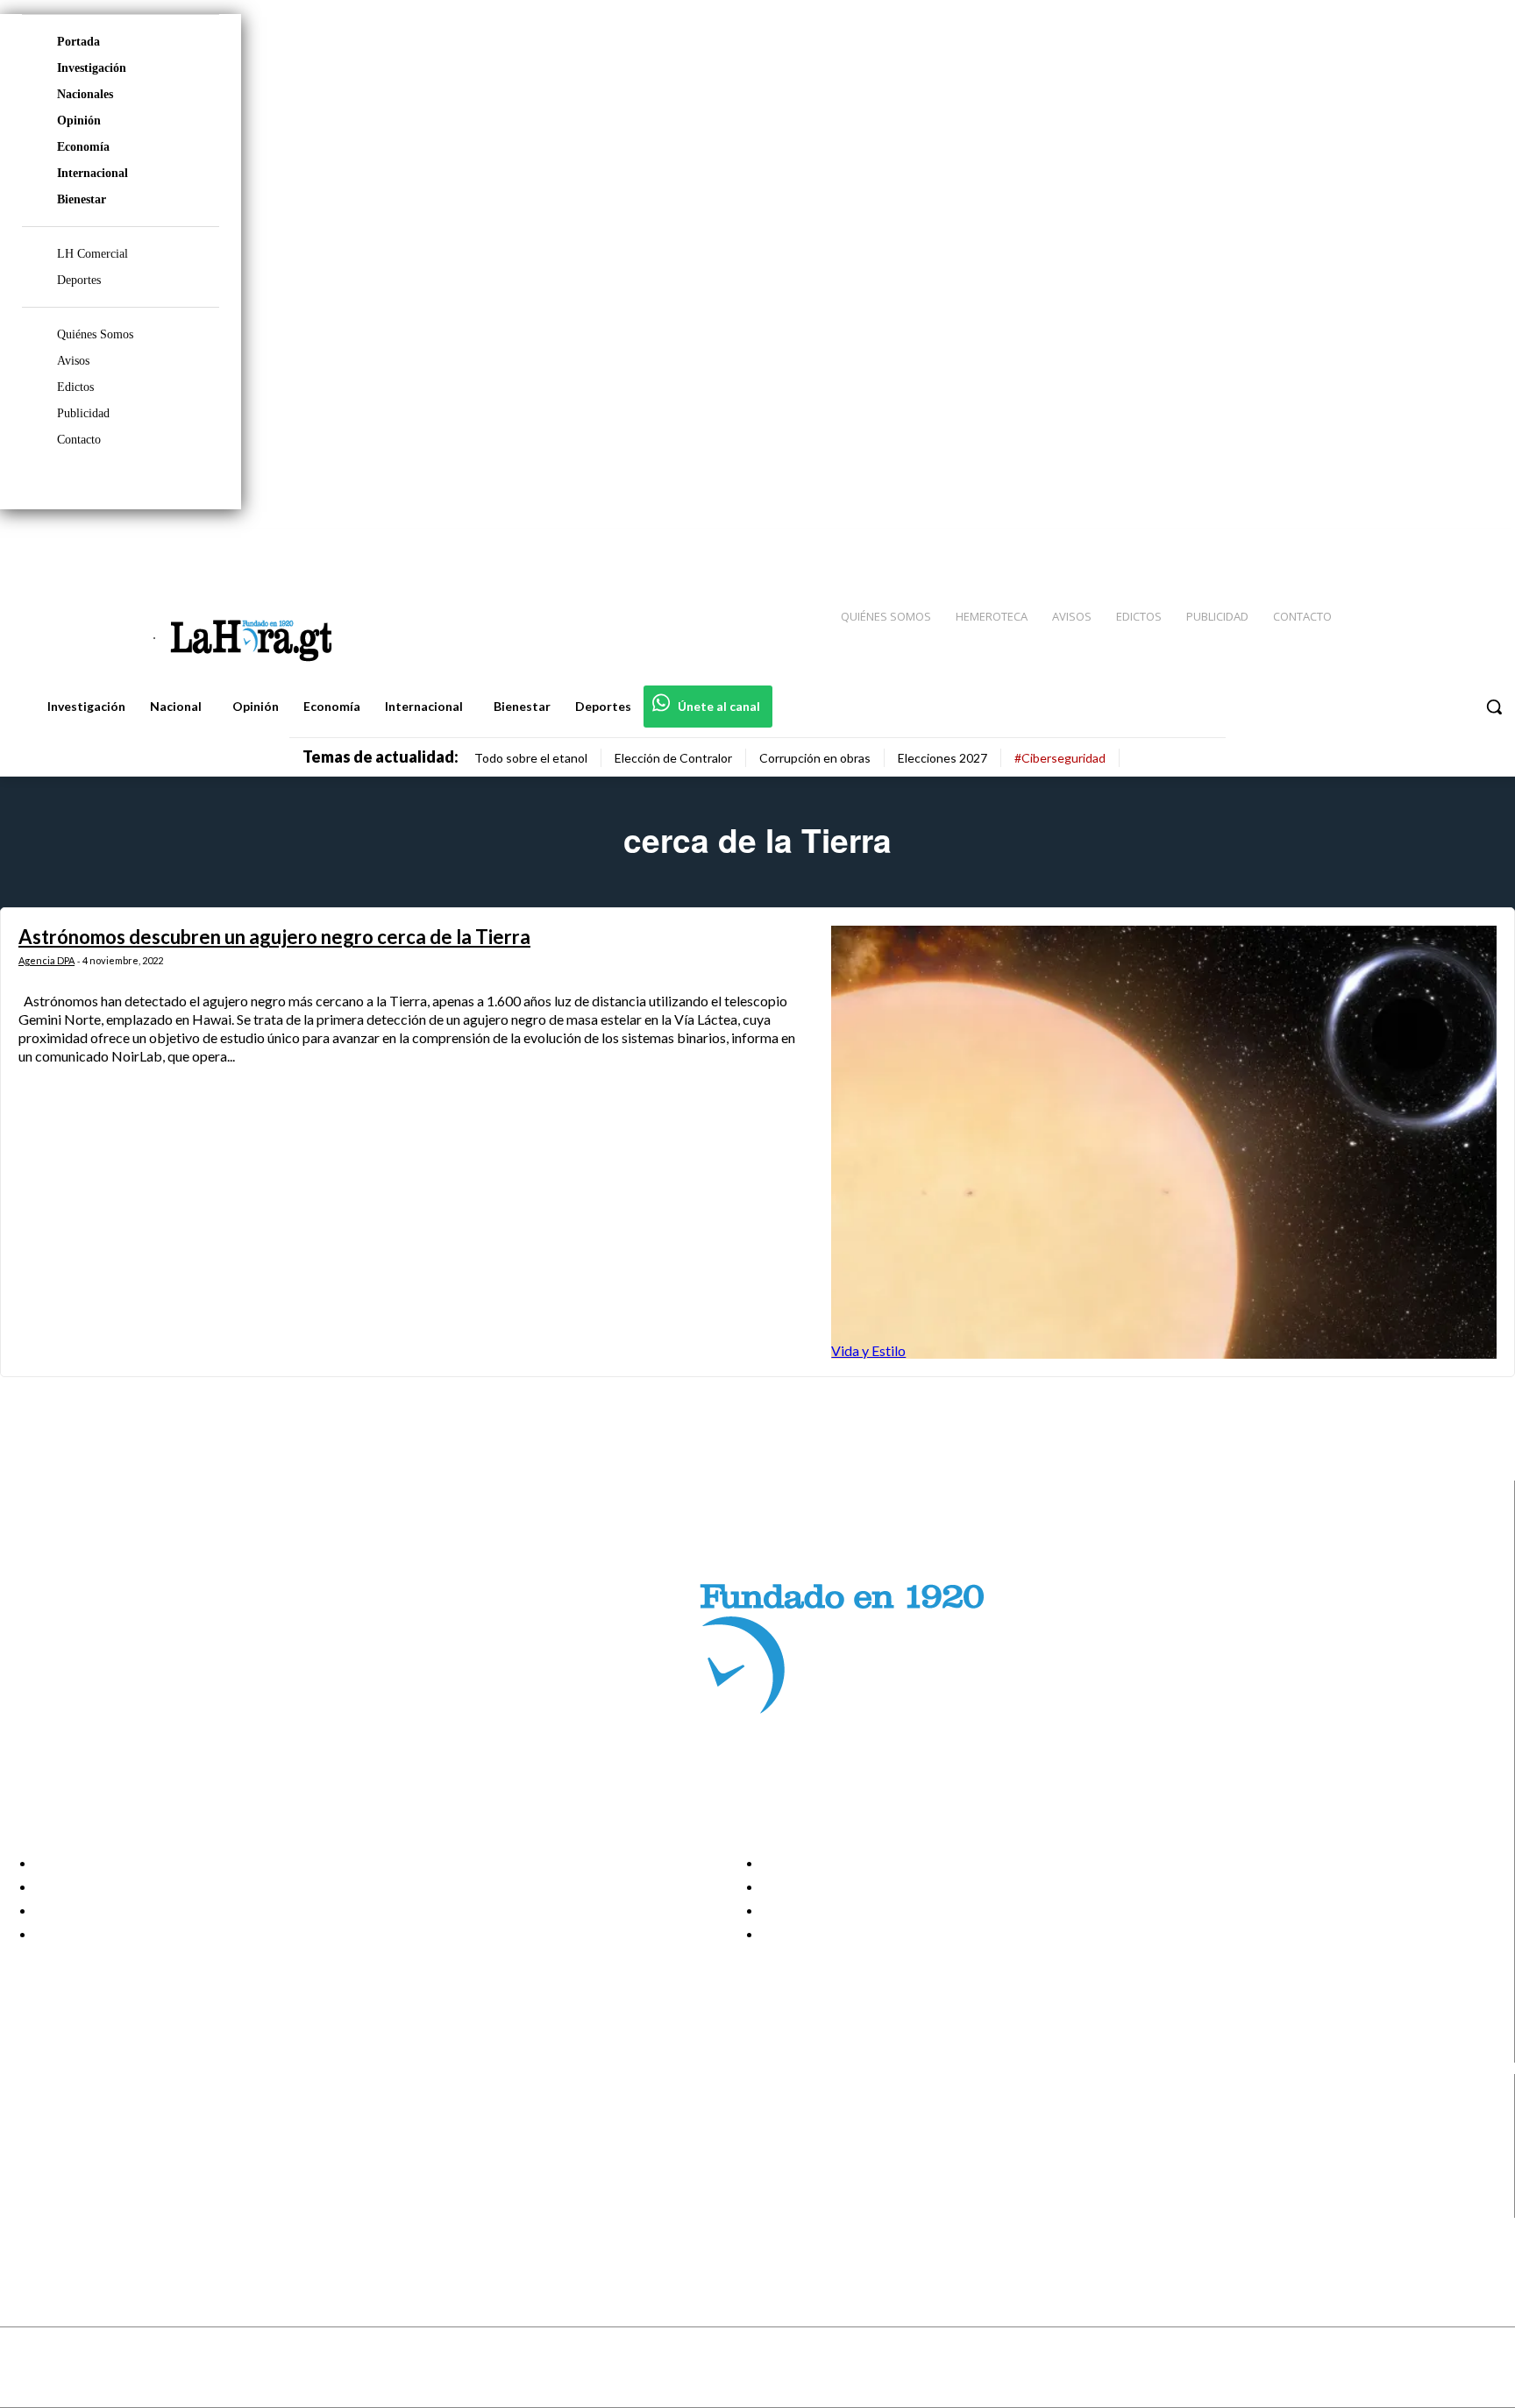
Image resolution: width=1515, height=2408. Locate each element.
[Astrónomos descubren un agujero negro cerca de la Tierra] (1164, 1142)
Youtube (78, 2206)
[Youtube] (1482, 544)
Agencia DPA (46, 960)
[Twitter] (1450, 544)
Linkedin (78, 2163)
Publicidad (83, 413)
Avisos (73, 361)
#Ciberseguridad (1060, 758)
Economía (83, 147)
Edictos (75, 387)
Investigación (92, 68)
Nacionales (85, 94)
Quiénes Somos (95, 334)
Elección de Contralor (673, 758)
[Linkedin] (1419, 544)
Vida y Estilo (868, 1350)
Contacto (79, 440)
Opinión (79, 121)
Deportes (79, 280)
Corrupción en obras (815, 758)
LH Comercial (92, 254)
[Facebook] (1357, 544)
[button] (1494, 707)
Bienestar (82, 199)
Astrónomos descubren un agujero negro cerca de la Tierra (274, 937)
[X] (28, 2185)
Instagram (83, 2141)
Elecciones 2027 (942, 758)
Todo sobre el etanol (531, 758)
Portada (78, 42)
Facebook (82, 2119)
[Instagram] (1388, 544)
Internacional (92, 173)
